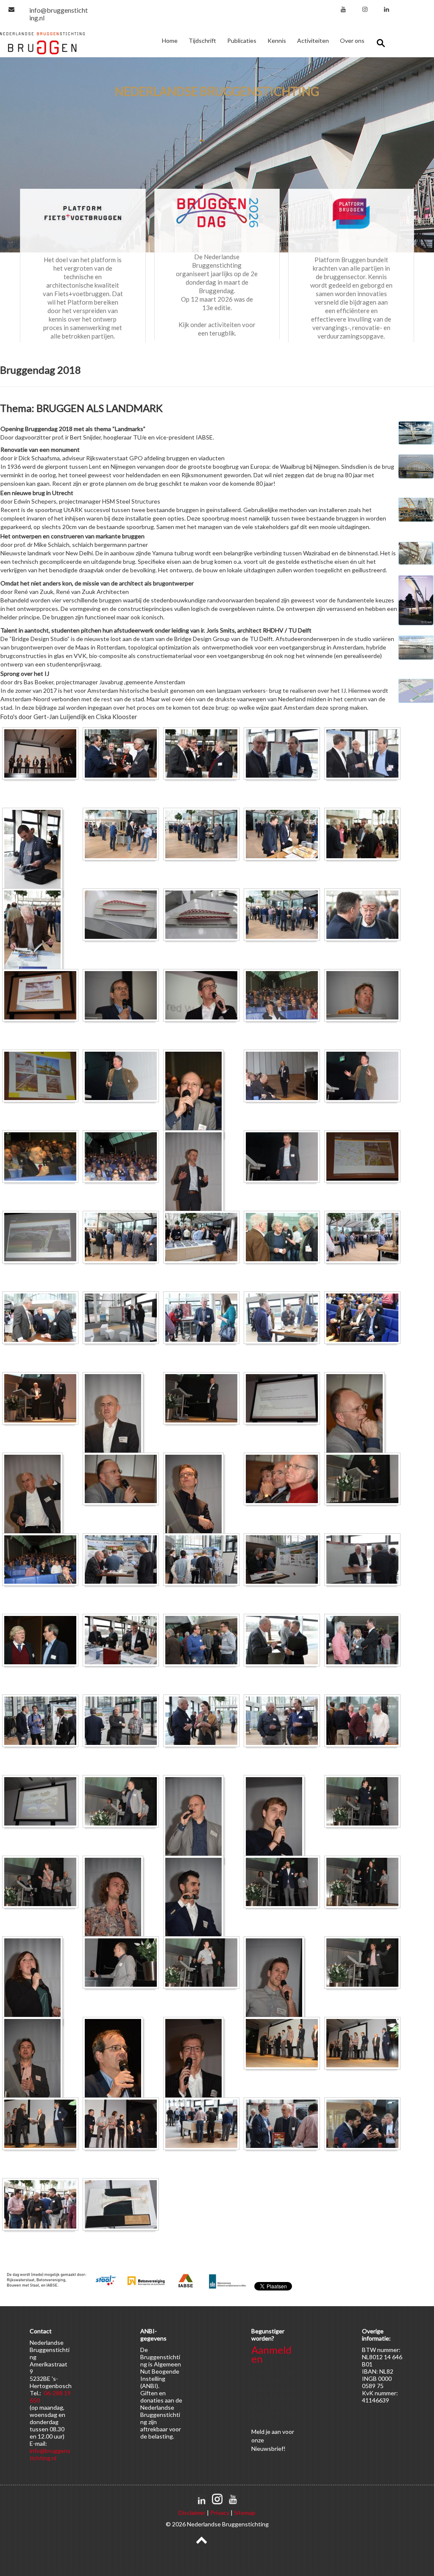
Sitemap (245, 2513)
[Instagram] (365, 9)
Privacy (220, 2513)
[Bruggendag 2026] (217, 211)
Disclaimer (192, 2513)
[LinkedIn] (387, 9)
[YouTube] (343, 9)
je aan (273, 2432)
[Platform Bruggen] (351, 213)
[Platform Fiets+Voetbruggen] (83, 213)
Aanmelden (271, 2354)
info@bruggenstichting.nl (58, 14)
